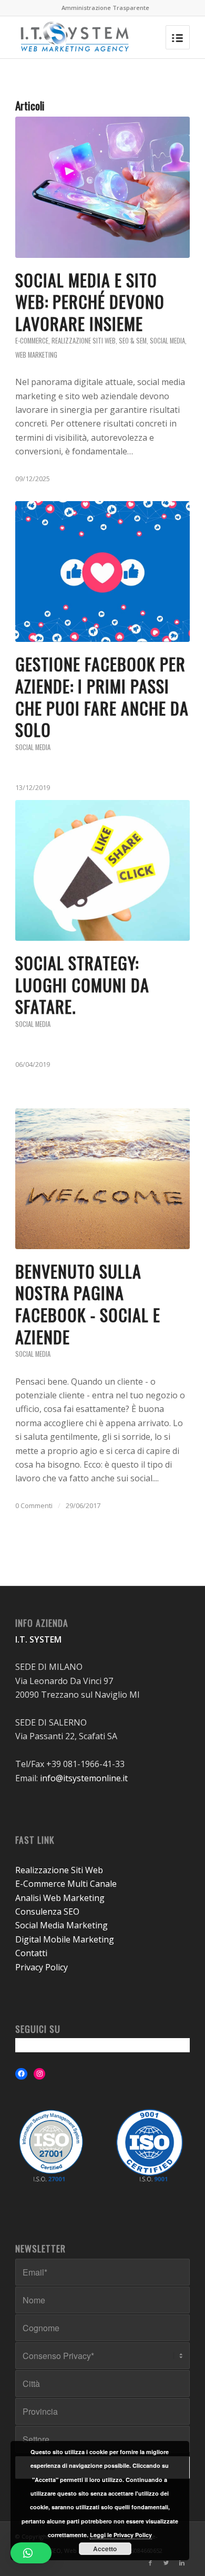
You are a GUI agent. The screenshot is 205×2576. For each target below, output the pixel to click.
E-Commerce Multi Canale (66, 1884)
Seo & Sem (133, 341)
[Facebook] (150, 2563)
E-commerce (32, 341)
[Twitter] (166, 2563)
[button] (31, 2553)
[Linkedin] (182, 2563)
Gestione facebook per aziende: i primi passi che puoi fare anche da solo (102, 697)
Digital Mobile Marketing (65, 1939)
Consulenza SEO (47, 1912)
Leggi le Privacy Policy (121, 2535)
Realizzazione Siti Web (59, 1870)
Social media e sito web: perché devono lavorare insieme (90, 302)
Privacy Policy (42, 1967)
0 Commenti (34, 1505)
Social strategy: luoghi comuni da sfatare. (82, 984)
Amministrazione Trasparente (105, 8)
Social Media (167, 341)
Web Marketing (36, 355)
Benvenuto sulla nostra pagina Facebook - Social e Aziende (88, 1304)
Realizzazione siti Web (84, 341)
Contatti (31, 1953)
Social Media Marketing (61, 1925)
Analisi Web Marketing (60, 1898)
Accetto (105, 2549)
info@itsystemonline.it (84, 1778)
